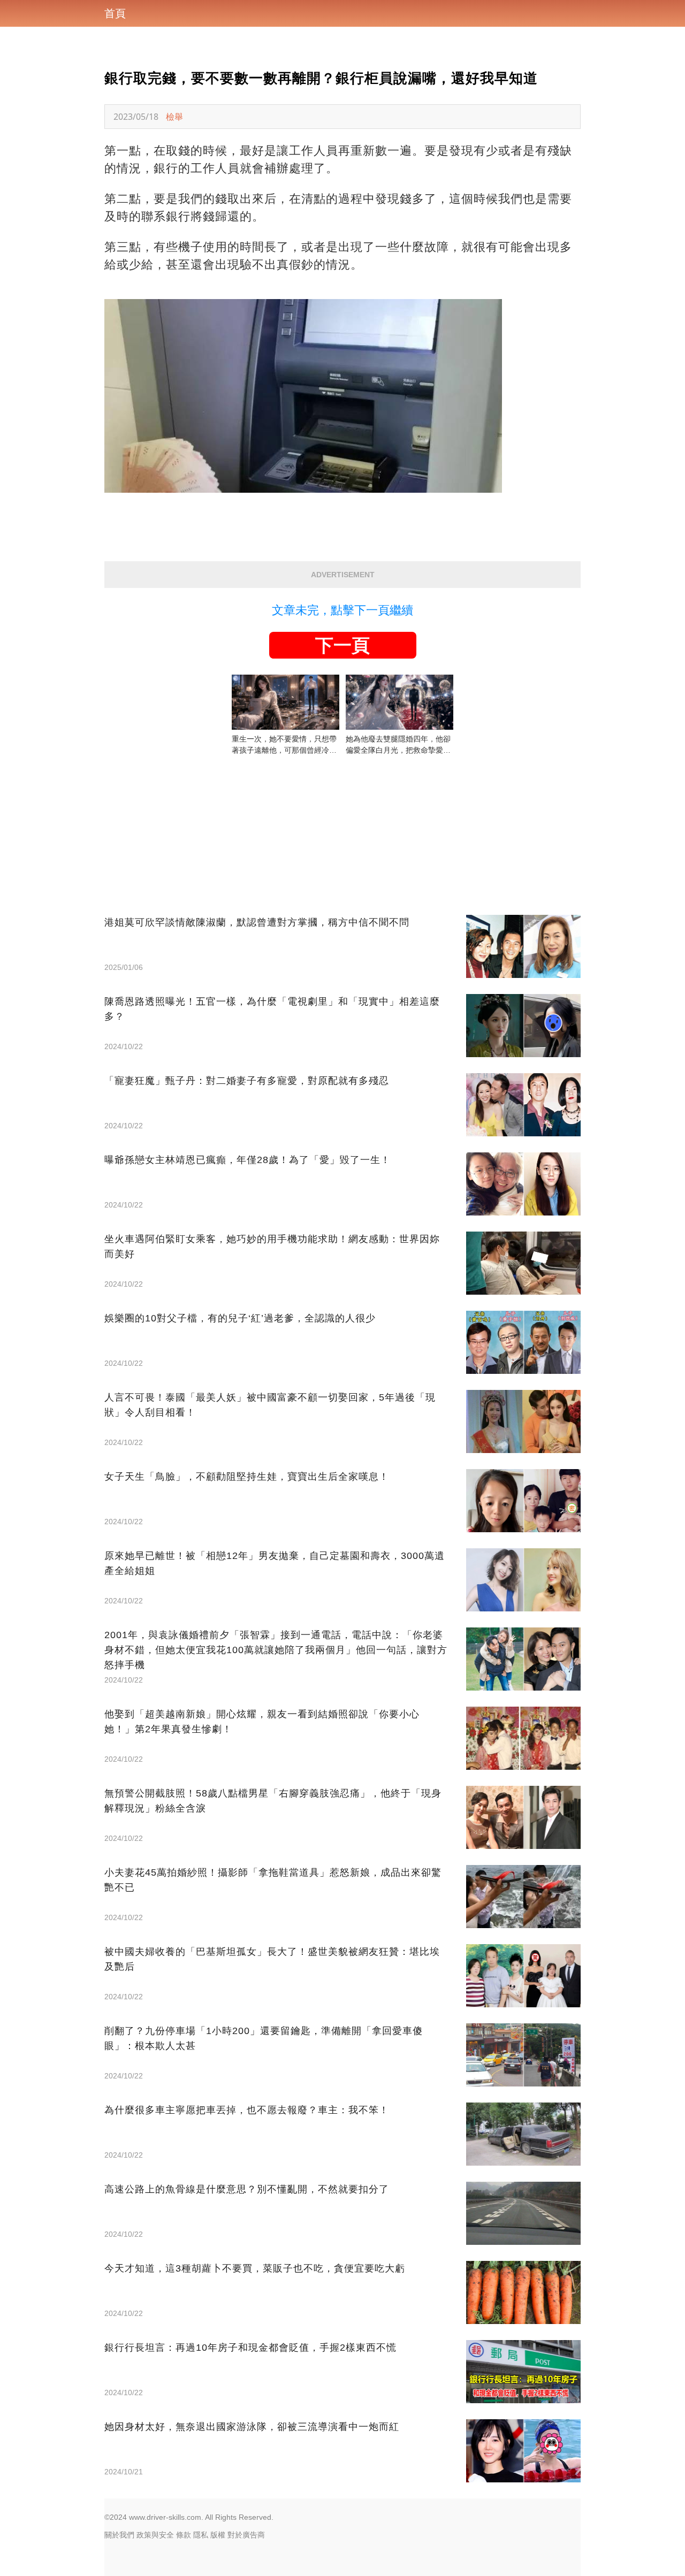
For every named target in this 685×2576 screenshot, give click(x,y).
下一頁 (342, 645)
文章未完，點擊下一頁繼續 (342, 610)
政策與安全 (155, 2535)
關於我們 (119, 2535)
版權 (218, 2535)
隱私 (201, 2535)
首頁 (115, 13)
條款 (184, 2535)
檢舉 (174, 117)
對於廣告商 (246, 2535)
